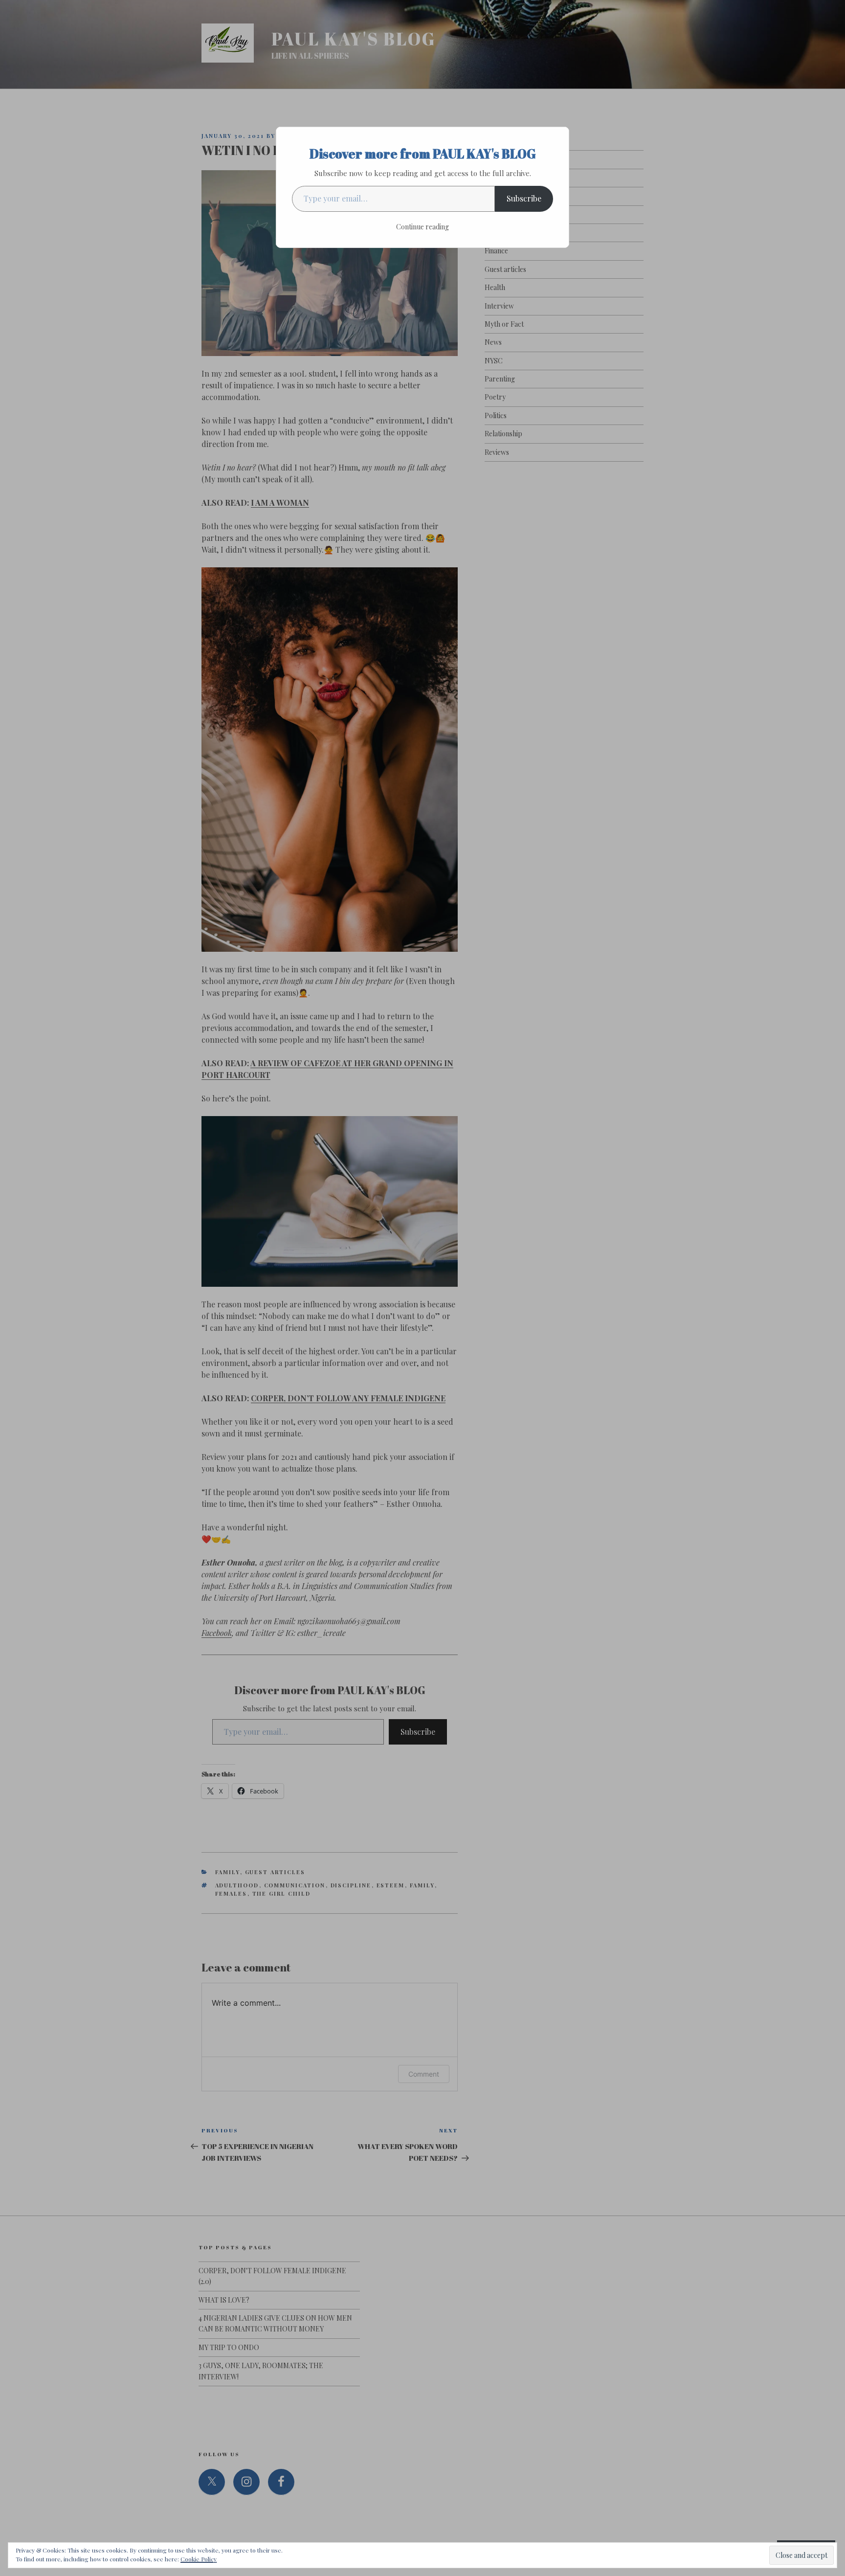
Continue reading (422, 227)
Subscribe (524, 198)
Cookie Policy (199, 2559)
